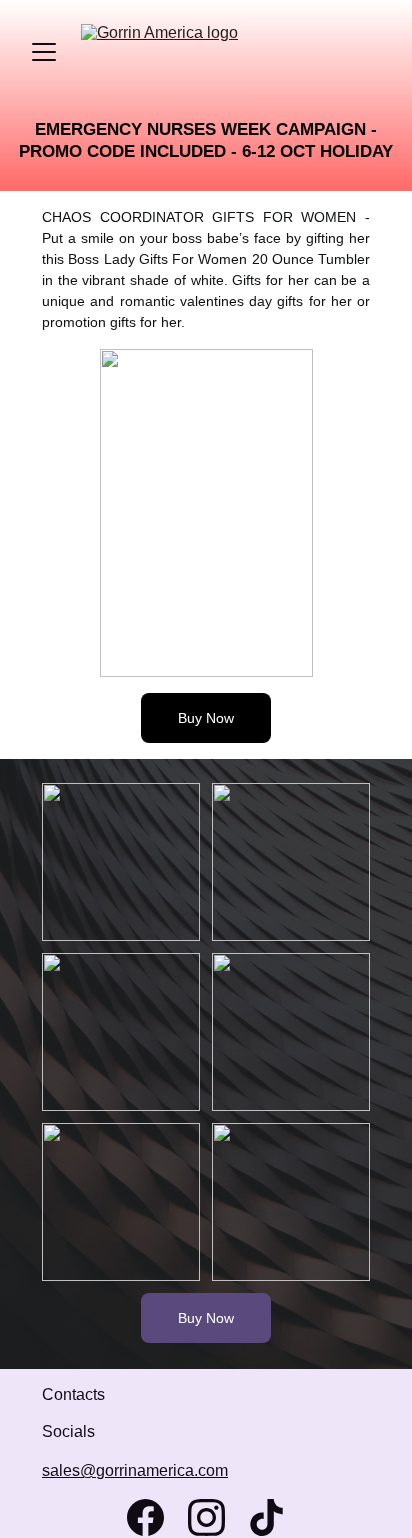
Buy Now (206, 718)
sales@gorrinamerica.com (135, 1470)
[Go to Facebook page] (145, 1517)
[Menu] (44, 52)
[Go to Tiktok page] (266, 1517)
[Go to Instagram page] (206, 1517)
